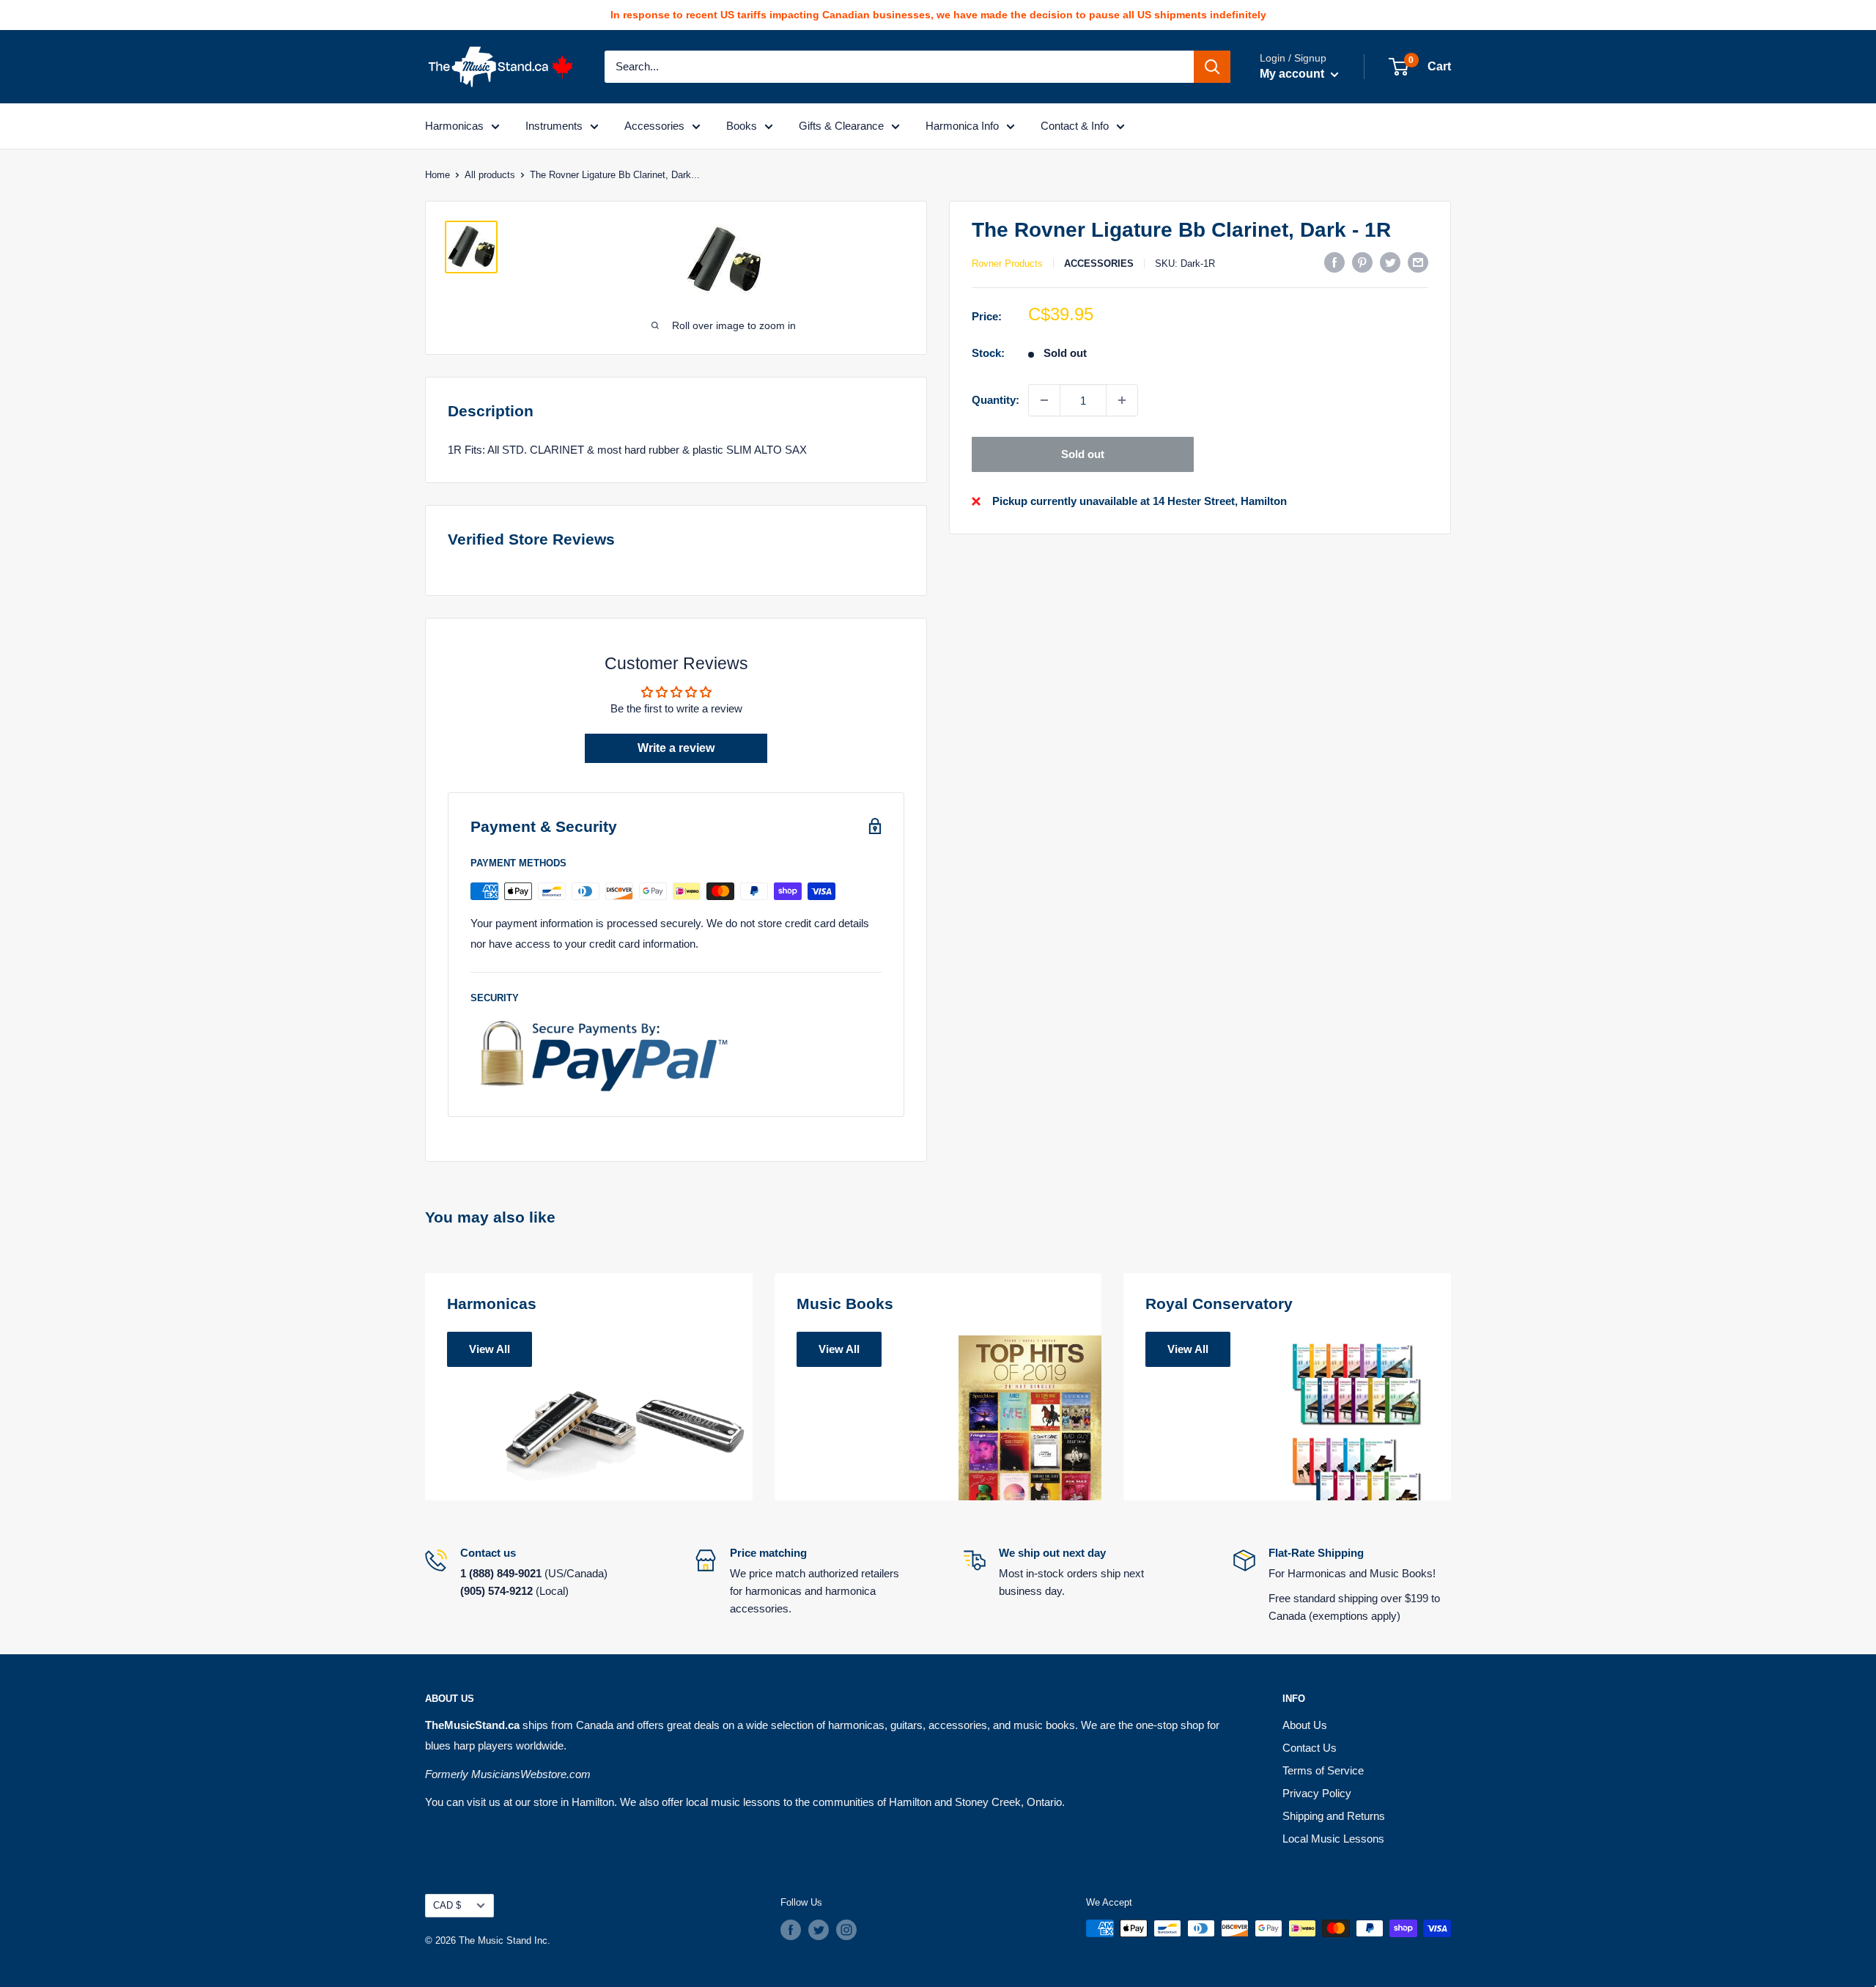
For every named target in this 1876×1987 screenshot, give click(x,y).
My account (1293, 74)
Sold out (1083, 454)
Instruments (554, 126)
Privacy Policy (1317, 1793)
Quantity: (996, 400)
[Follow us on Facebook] (791, 1930)
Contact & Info (1075, 126)
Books (742, 126)
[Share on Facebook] (1334, 262)
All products (490, 175)
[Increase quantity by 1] (1122, 400)
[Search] (1212, 67)
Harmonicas (454, 126)
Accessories (654, 126)
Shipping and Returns (1334, 1816)
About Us (1305, 1725)
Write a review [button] (676, 748)
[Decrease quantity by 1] (1044, 400)
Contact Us (1310, 1748)
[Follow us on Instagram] (846, 1930)
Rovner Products (1007, 263)
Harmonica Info (962, 126)
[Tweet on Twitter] (1390, 262)
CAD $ (447, 1905)
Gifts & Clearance (841, 126)
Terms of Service (1323, 1770)
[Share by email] (1418, 262)
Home (437, 175)
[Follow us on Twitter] (819, 1930)
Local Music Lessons (1333, 1839)
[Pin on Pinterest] (1362, 262)
